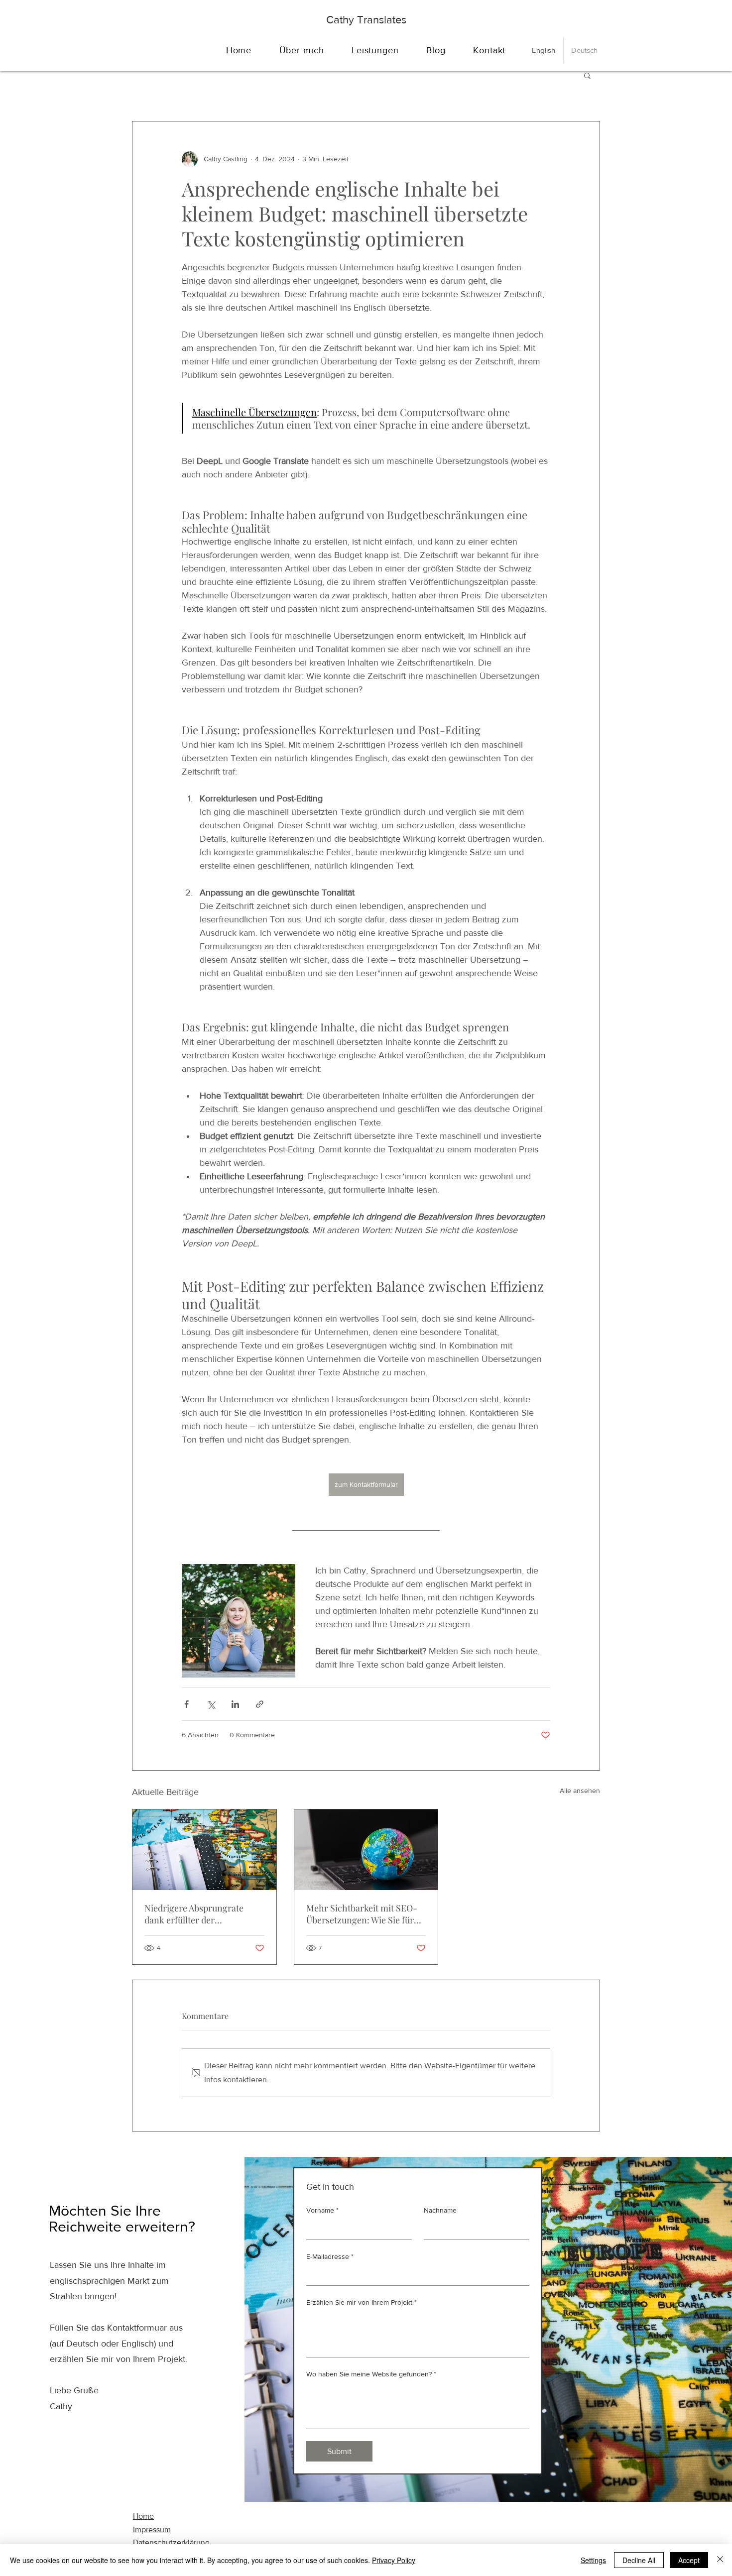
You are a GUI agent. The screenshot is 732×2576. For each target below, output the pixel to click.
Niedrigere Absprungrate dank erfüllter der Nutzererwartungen (194, 1914)
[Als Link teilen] (260, 1704)
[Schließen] (720, 2560)
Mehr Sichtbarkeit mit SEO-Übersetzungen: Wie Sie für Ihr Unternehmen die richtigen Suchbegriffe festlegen (362, 1914)
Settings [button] (593, 2560)
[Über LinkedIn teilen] (235, 1704)
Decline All (639, 2560)
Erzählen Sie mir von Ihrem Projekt (362, 2302)
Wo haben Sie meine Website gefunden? (371, 2374)
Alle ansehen (580, 1791)
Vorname (322, 2210)
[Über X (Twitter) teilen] (211, 1704)
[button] (587, 75)
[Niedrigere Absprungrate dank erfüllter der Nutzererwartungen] (204, 1850)
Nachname (440, 2210)
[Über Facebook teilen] (186, 1704)
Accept (689, 2560)
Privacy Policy (394, 2560)
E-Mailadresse (330, 2256)
